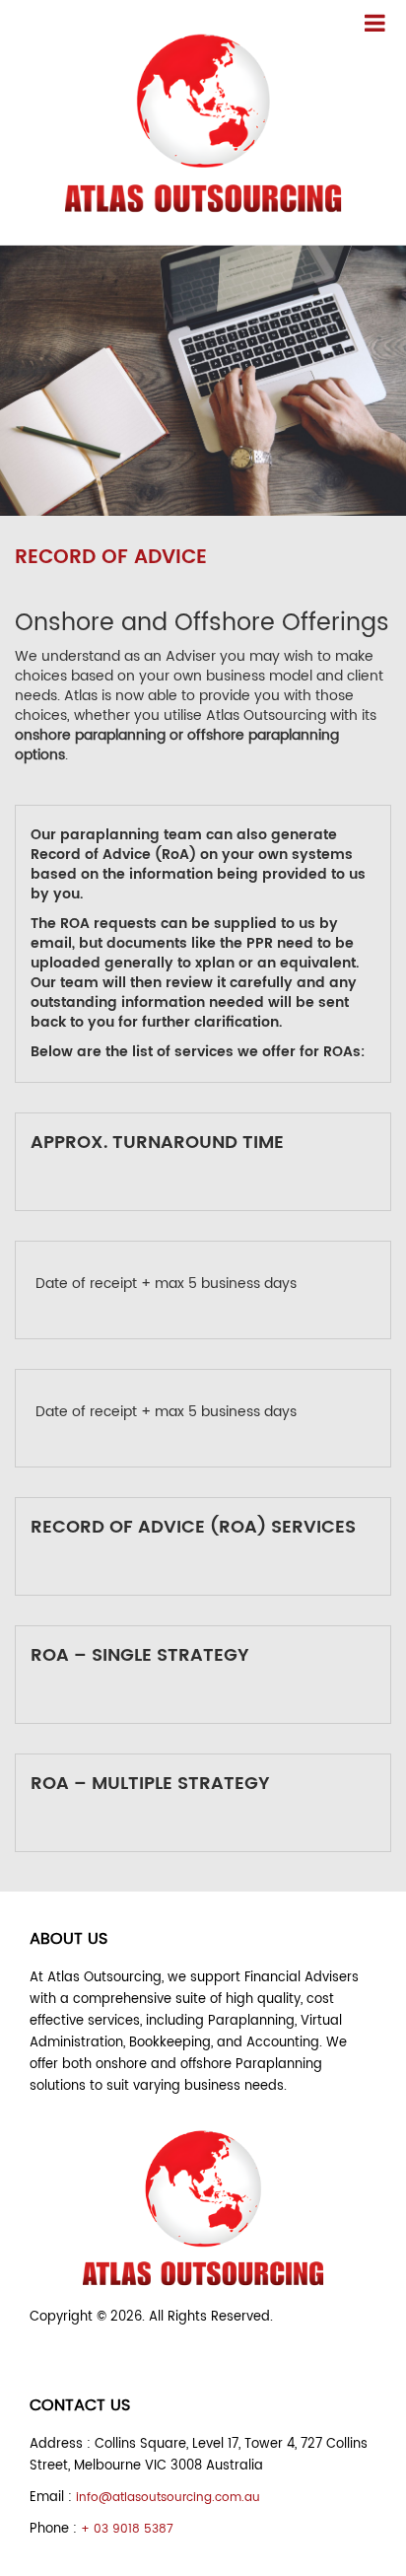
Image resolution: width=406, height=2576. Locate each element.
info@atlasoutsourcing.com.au (168, 2498)
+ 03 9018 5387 (127, 2529)
